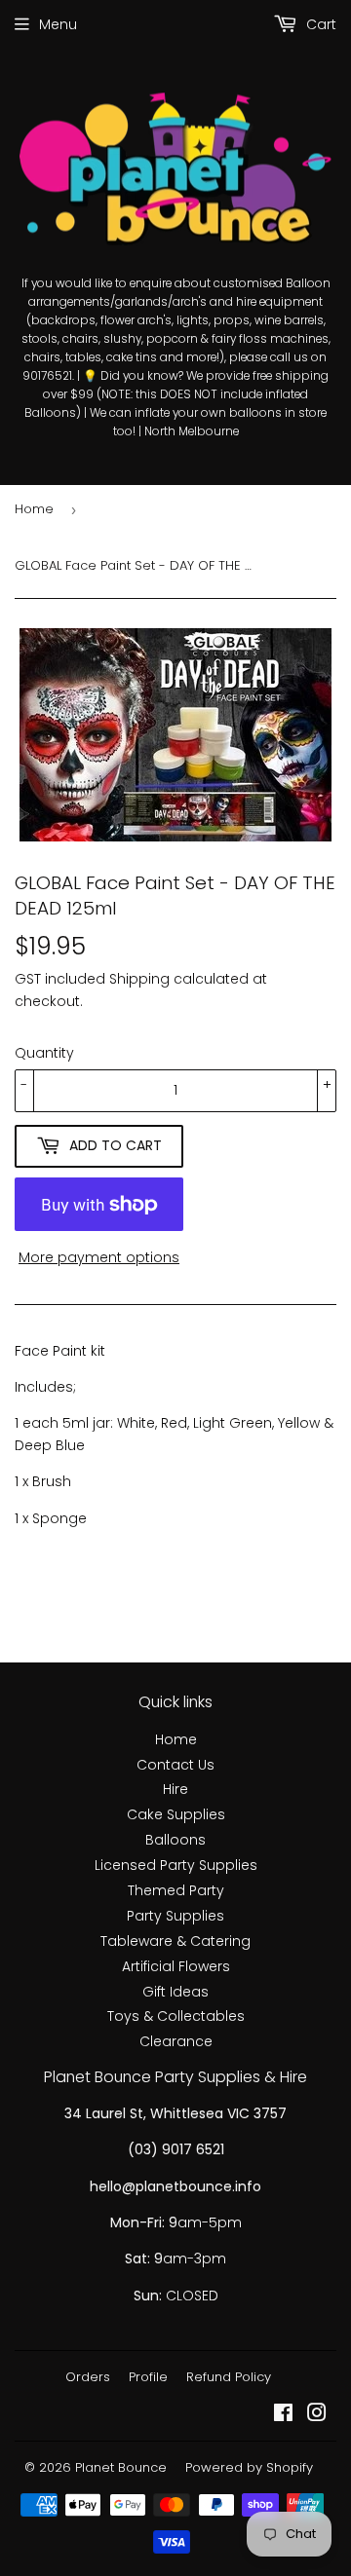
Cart (319, 24)
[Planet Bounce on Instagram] (317, 2415)
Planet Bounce (121, 2467)
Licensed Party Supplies (176, 1865)
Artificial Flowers (176, 1966)
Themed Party (176, 1890)
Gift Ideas (175, 1992)
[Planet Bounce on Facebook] (283, 2415)
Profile (148, 2377)
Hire (175, 1789)
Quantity (44, 1053)
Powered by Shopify (249, 2467)
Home (34, 509)
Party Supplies (175, 1916)
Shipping (139, 979)
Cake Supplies (176, 1814)
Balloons (175, 1840)
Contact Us (175, 1765)
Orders (88, 2377)
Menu (58, 24)
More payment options (99, 1257)
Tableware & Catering (175, 1941)
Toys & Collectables (176, 2016)
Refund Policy (229, 2377)
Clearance (176, 2041)
